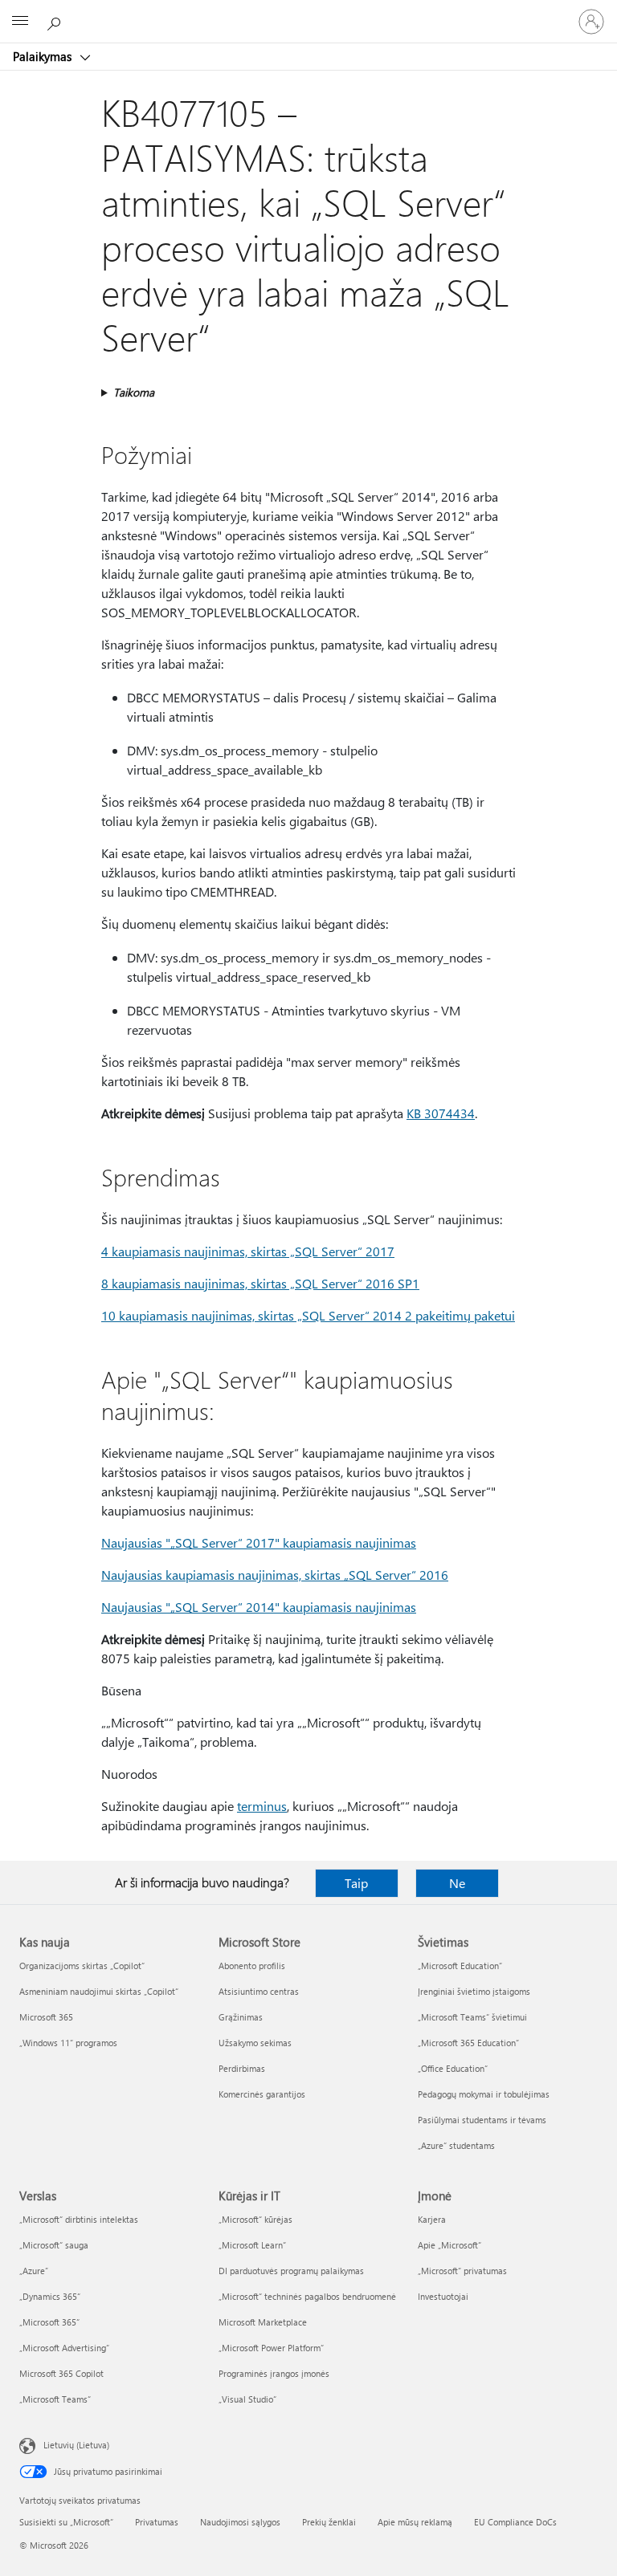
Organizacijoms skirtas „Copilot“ (82, 1966)
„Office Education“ (453, 2068)
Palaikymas (44, 56)
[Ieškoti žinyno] (56, 21)
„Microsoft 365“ (49, 2322)
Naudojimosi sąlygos (240, 2522)
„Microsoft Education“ (460, 1966)
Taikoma (134, 392)
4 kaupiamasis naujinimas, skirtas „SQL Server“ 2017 (248, 1251)
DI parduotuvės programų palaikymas (291, 2271)
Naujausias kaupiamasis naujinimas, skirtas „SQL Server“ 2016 (275, 1575)
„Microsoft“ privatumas (462, 2271)
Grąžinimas (241, 2017)
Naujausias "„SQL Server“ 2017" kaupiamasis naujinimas (259, 1542)
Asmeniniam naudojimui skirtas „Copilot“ (99, 1991)
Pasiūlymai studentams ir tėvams (482, 2120)
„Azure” (34, 2271)
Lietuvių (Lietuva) (76, 2445)
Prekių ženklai (329, 2522)
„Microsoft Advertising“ (64, 2348)
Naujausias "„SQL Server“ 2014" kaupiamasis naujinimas (259, 1607)
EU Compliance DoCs (515, 2522)
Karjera (432, 2219)
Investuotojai (443, 2296)
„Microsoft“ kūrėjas (255, 2219)
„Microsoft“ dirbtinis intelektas (79, 2219)
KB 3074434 (441, 1113)
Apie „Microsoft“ (449, 2245)
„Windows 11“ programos (68, 2043)
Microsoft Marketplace (263, 2322)
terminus (262, 1806)
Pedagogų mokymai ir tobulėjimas (484, 2094)
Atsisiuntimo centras (259, 1991)
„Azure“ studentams (456, 2145)
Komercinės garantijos (262, 2094)
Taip (356, 1883)
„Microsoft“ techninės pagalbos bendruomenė (307, 2296)
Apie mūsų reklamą (415, 2522)
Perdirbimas (242, 2068)
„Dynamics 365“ (50, 2296)
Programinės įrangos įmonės (274, 2373)
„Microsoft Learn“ (252, 2245)
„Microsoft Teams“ (55, 2399)
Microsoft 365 (46, 2017)
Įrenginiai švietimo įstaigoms (474, 1991)
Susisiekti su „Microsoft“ (66, 2522)
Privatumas (157, 2522)
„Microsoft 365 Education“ (468, 2043)
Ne (457, 1883)
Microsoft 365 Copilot (61, 2373)
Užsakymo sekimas (255, 2043)
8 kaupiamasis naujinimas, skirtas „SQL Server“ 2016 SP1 (260, 1283)
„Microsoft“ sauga (54, 2245)
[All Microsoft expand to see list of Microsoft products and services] (20, 22)
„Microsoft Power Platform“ (271, 2348)
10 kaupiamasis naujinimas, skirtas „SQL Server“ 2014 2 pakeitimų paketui (308, 1315)
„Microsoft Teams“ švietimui (472, 2017)
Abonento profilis (252, 1966)
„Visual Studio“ (247, 2399)
